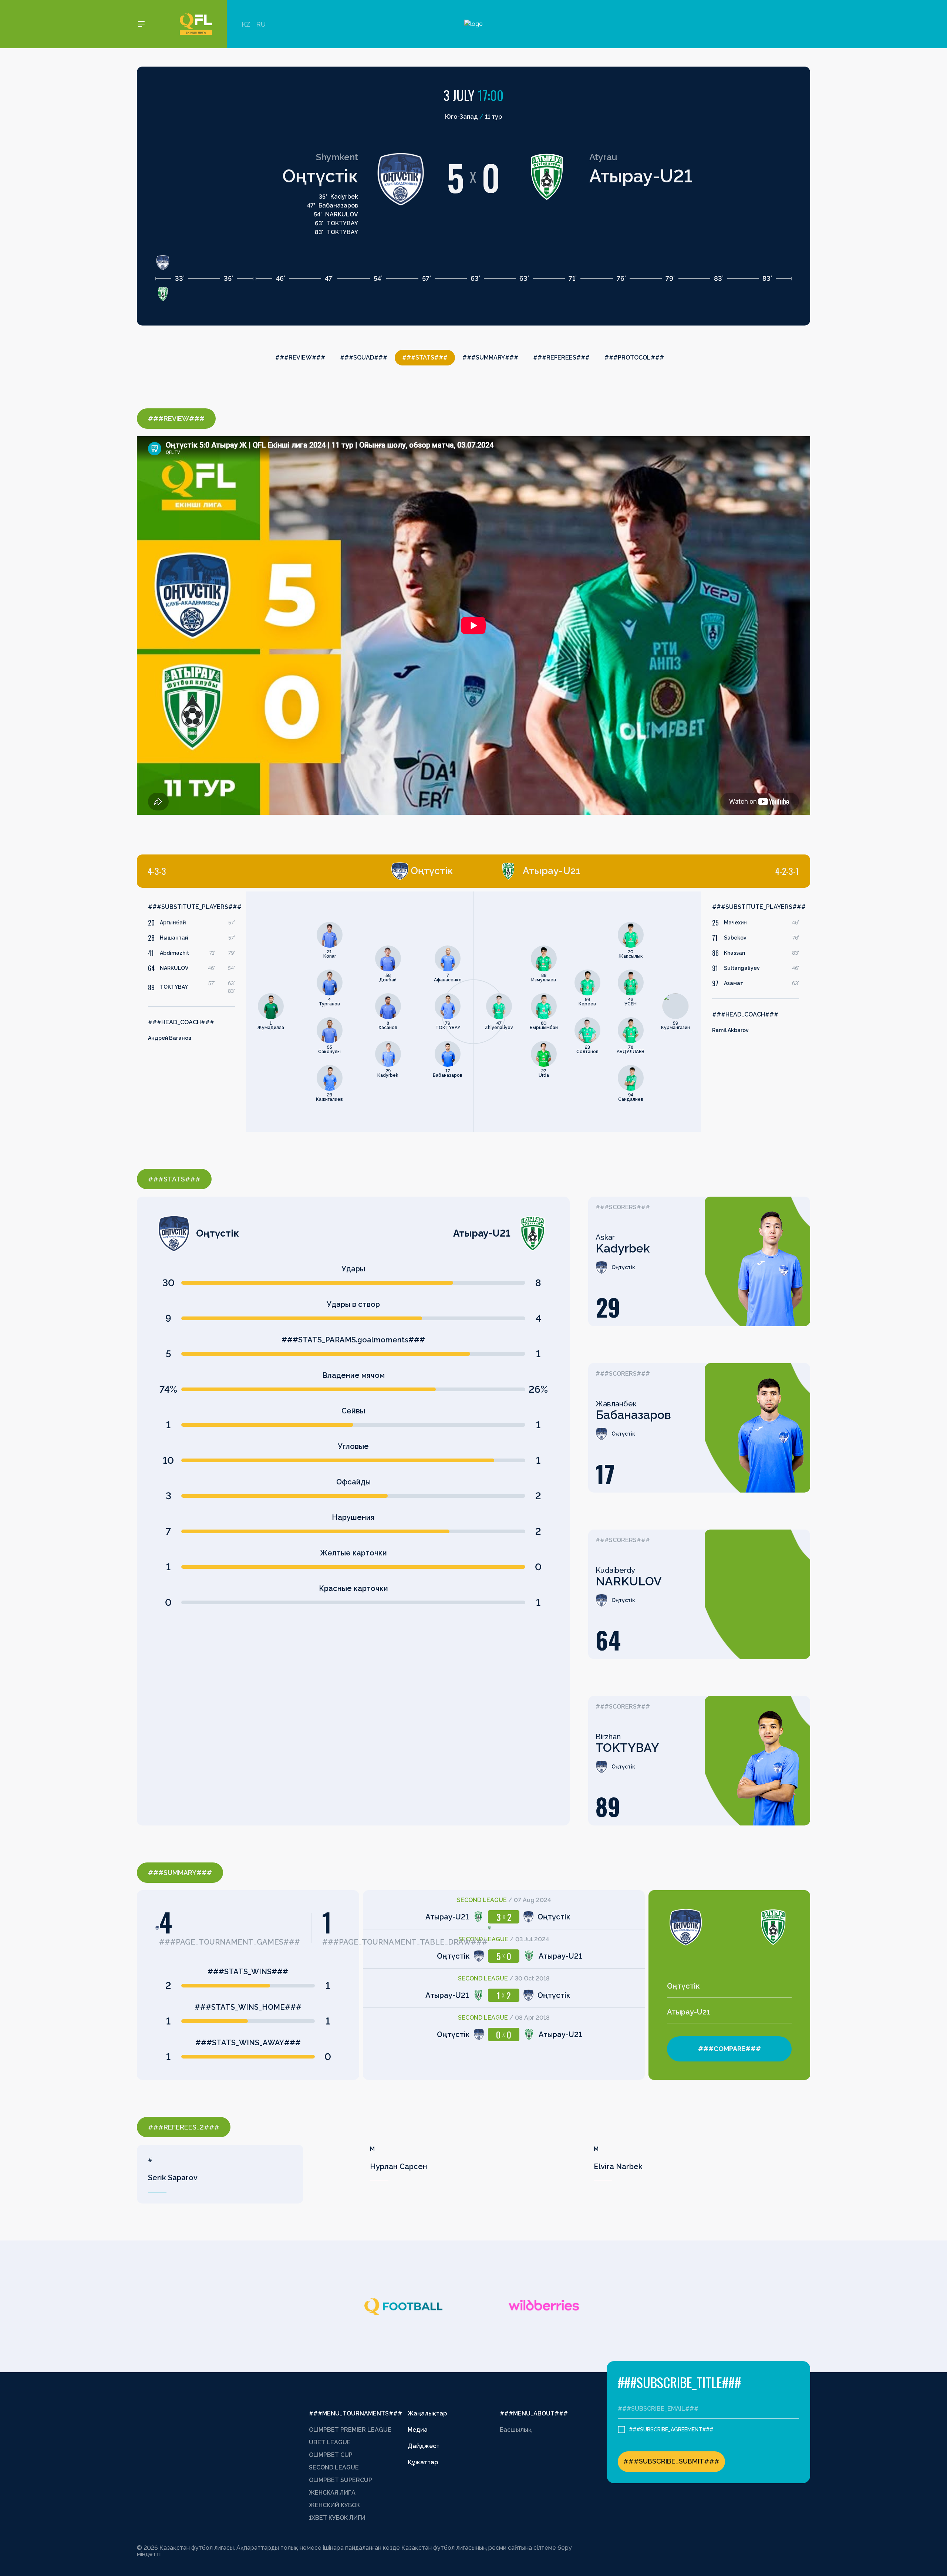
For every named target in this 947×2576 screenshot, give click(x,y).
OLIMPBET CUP (331, 2455)
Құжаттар (423, 2462)
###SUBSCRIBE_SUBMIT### (671, 2461)
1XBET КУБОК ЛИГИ (337, 2518)
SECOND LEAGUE (334, 2467)
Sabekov (735, 938)
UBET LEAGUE (330, 2442)
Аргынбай (173, 923)
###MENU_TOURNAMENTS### (355, 2413)
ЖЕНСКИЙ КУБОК (334, 2505)
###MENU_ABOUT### (534, 2413)
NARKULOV (174, 968)
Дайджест (424, 2446)
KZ (246, 24)
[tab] (301, 871)
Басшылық (516, 2430)
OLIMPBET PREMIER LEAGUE (350, 2430)
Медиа (418, 2430)
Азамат (734, 983)
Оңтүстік (320, 176)
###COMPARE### (729, 2049)
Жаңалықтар (427, 2413)
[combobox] (729, 1986)
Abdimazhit (174, 953)
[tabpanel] (305, 1012)
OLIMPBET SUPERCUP (341, 2480)
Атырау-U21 (641, 176)
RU (261, 24)
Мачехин (735, 923)
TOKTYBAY (174, 987)
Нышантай (174, 938)
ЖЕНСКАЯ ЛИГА (332, 2493)
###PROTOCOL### (634, 358)
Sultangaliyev (742, 968)
